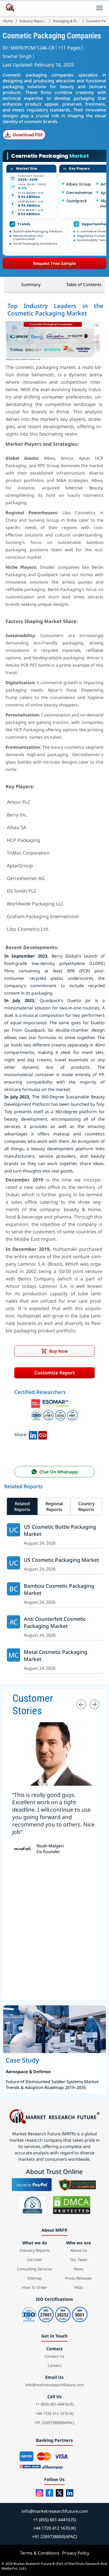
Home (8, 21)
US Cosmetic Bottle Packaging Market (60, 1530)
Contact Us (54, 2356)
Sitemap (35, 2278)
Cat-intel (35, 2260)
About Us (79, 2250)
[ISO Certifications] (54, 1411)
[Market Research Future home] (10, 8)
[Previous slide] (81, 1704)
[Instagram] (39, 2493)
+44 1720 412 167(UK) (54, 2413)
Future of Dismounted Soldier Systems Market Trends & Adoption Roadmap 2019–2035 (52, 2085)
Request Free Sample (54, 263)
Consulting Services (35, 2269)
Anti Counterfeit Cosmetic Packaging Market (55, 1622)
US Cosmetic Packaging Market (61, 1560)
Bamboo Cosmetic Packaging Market (59, 1589)
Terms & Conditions (40, 2553)
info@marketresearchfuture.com (54, 2385)
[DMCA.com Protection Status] (72, 2205)
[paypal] (32, 2185)
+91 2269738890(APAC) (54, 2423)
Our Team (79, 2260)
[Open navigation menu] (99, 8)
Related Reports (22, 1506)
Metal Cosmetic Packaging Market (56, 1655)
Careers (54, 2365)
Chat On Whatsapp (59, 1472)
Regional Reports (54, 1506)
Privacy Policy (76, 2553)
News (79, 2269)
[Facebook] (49, 2493)
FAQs (79, 2287)
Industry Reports (33, 21)
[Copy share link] (43, 1434)
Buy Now (58, 1351)
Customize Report (55, 1373)
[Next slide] (94, 1704)
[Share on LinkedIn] (33, 1434)
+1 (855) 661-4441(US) (54, 2404)
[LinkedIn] (70, 2493)
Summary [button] (31, 285)
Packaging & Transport (66, 21)
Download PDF (28, 135)
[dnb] (33, 2205)
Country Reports (86, 1506)
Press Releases (79, 2278)
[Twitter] (60, 2493)
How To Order (35, 2287)
